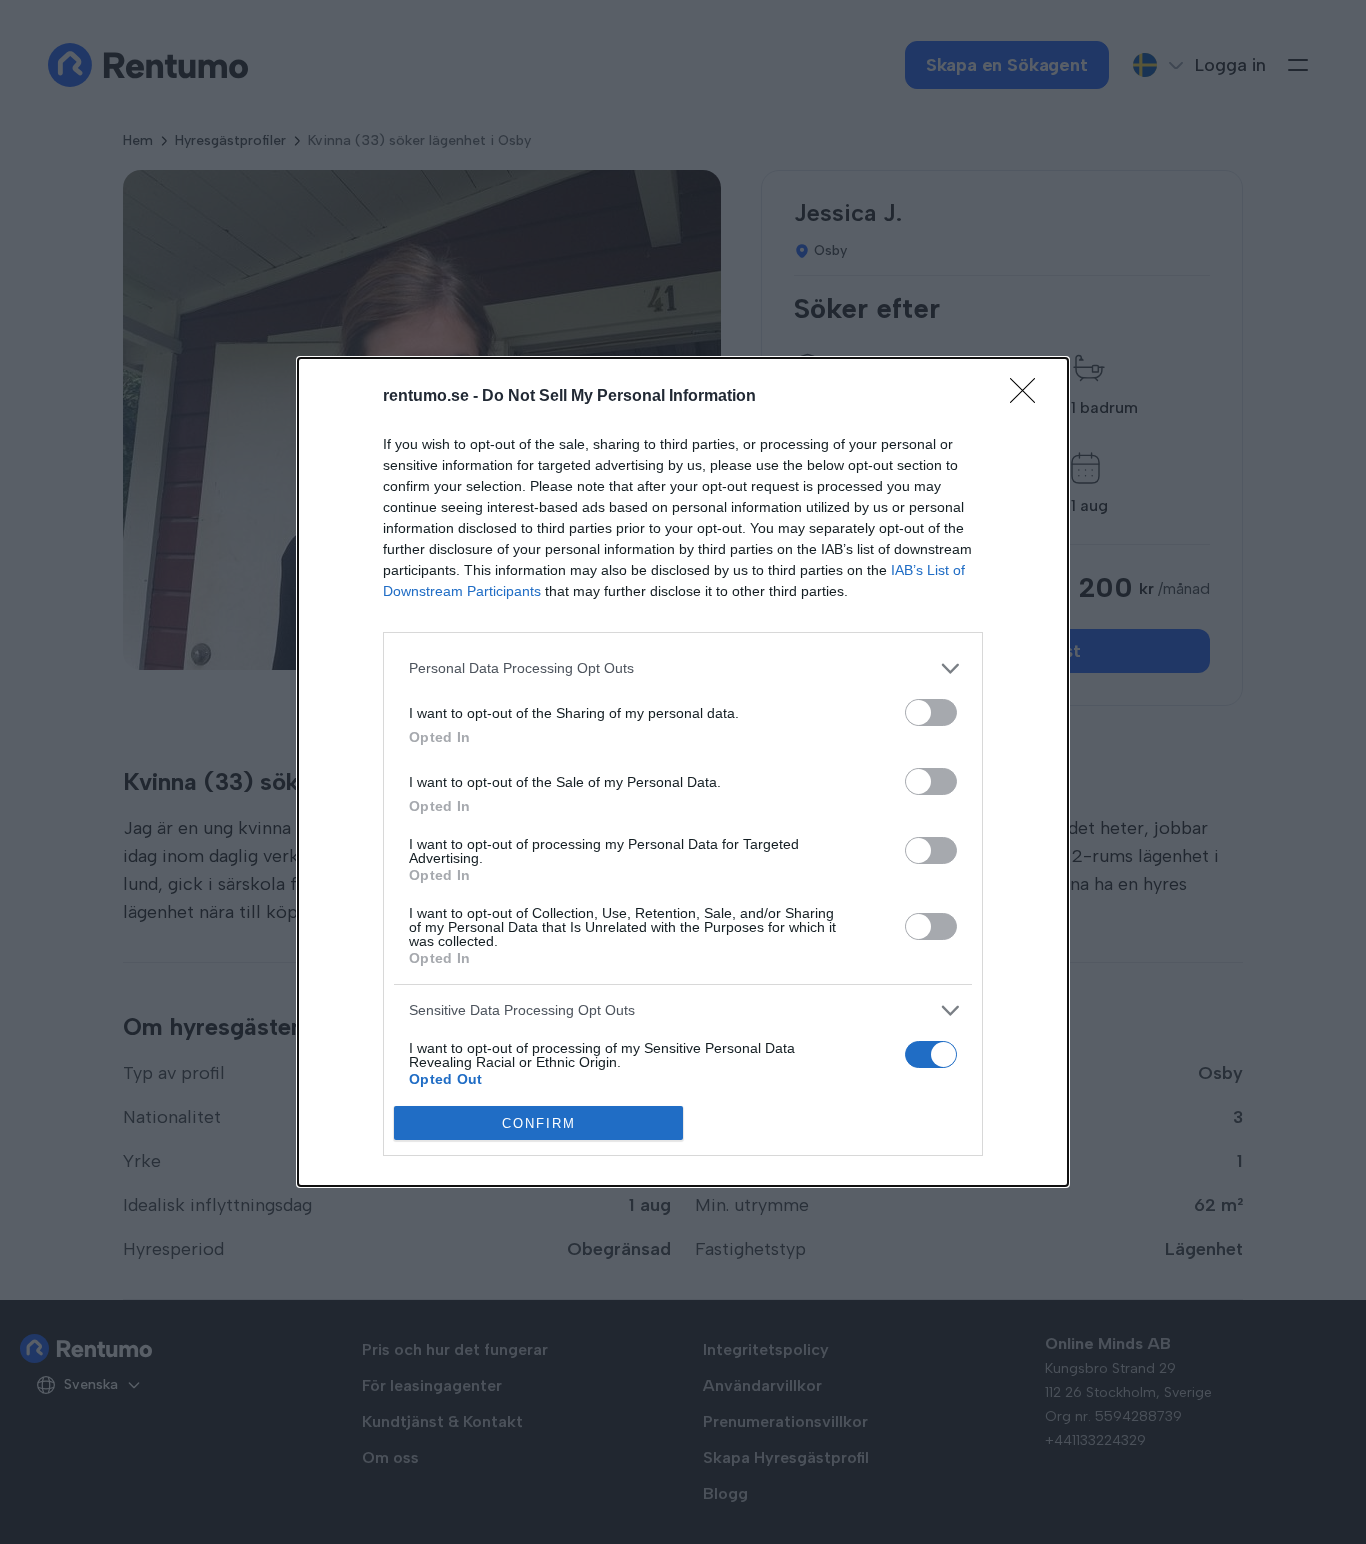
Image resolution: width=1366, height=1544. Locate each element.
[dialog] (683, 772)
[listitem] (683, 668)
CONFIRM (539, 1123)
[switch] (931, 712)
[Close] (1029, 397)
